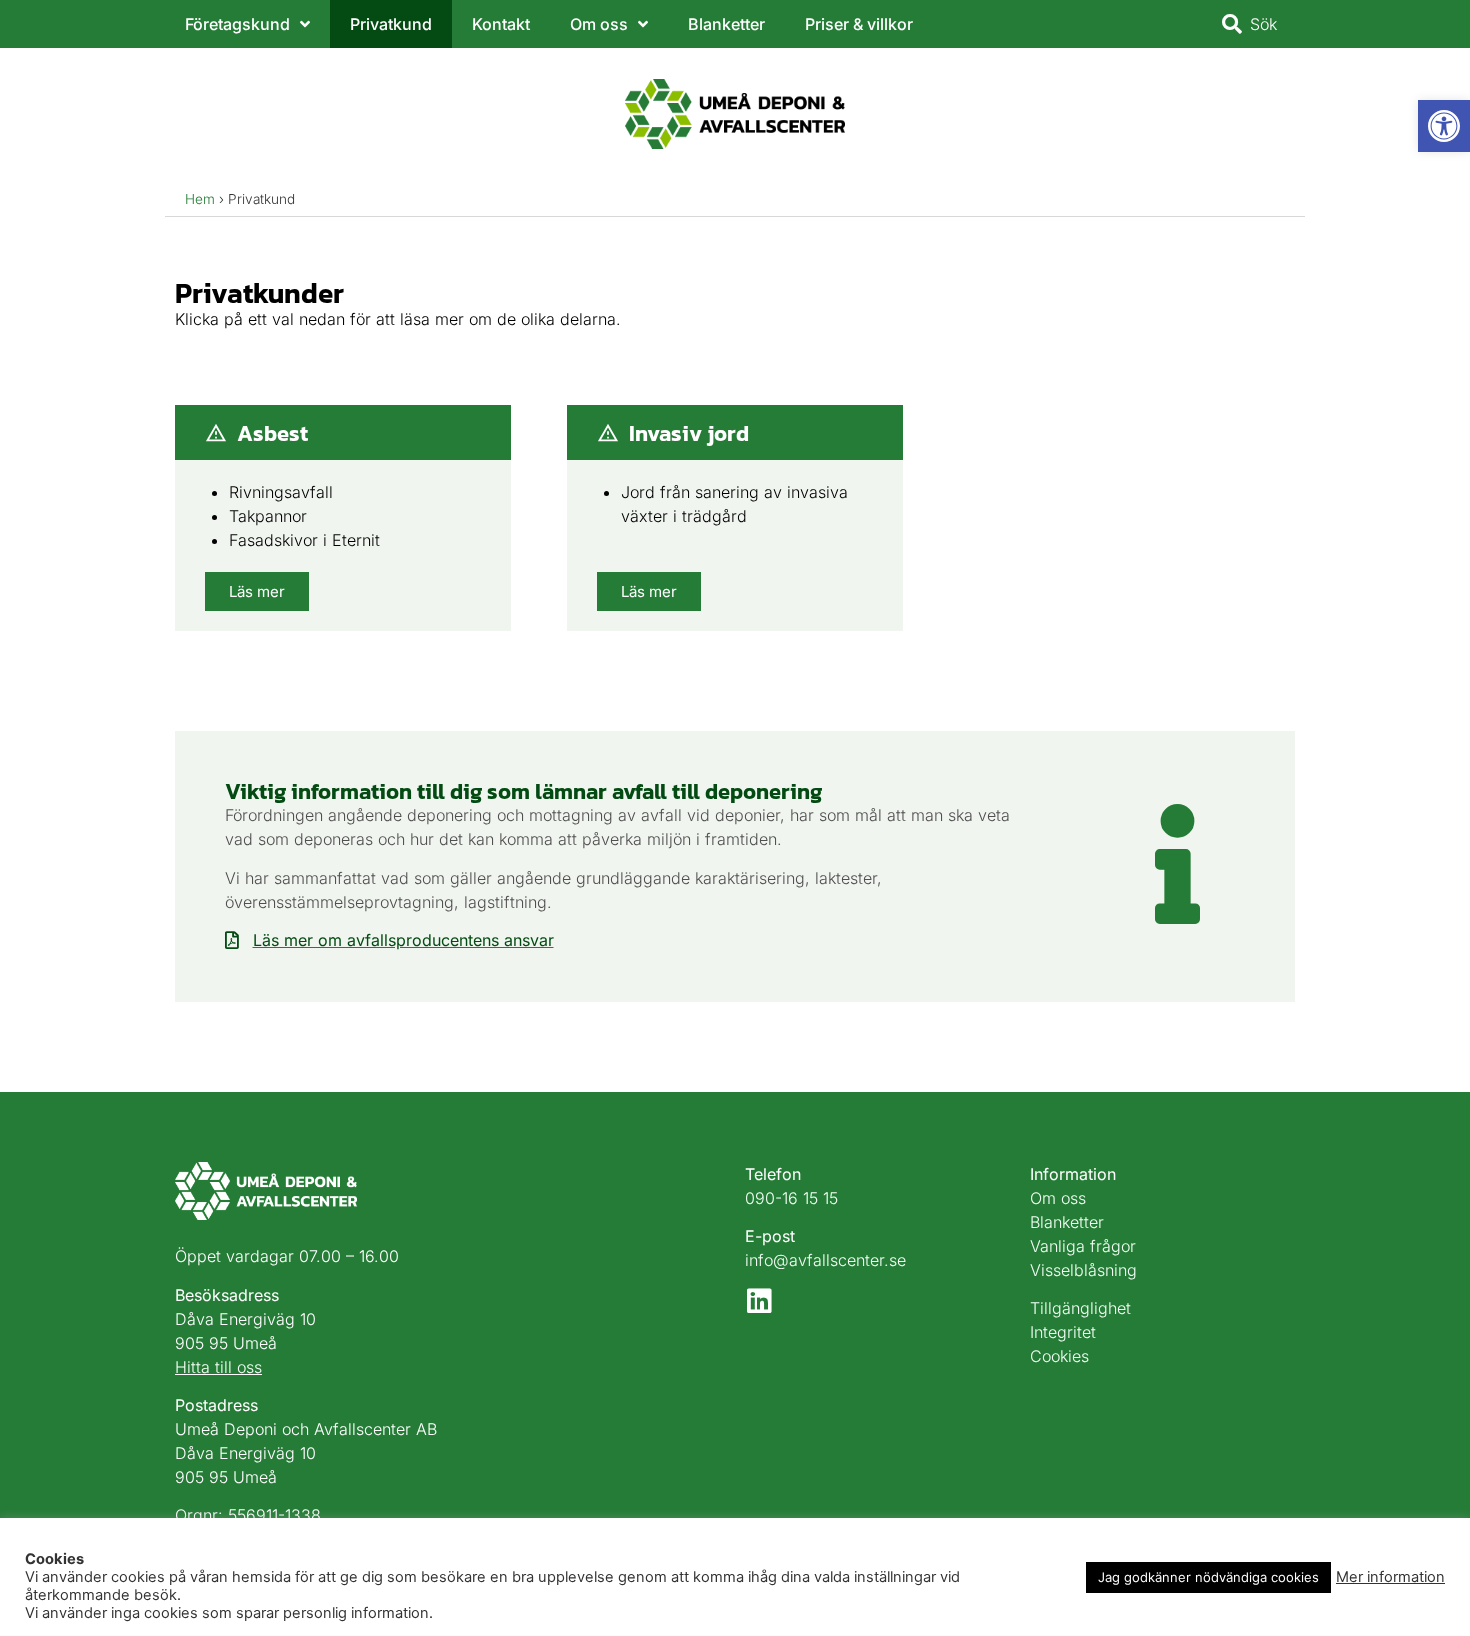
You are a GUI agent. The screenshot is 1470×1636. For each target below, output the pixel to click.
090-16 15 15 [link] (791, 1198)
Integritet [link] (1063, 1332)
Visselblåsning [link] (1083, 1270)
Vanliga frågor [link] (1083, 1246)
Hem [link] (200, 199)
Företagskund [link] (237, 24)
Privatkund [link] (391, 24)
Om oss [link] (599, 24)
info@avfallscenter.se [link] (825, 1260)
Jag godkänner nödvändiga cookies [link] (1208, 1577)
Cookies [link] (1059, 1356)
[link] (1444, 126)
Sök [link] (1263, 24)
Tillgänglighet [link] (1080, 1308)
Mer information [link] (1390, 1577)
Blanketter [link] (726, 24)
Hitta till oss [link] (218, 1367)
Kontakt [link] (501, 24)
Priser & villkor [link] (859, 24)
